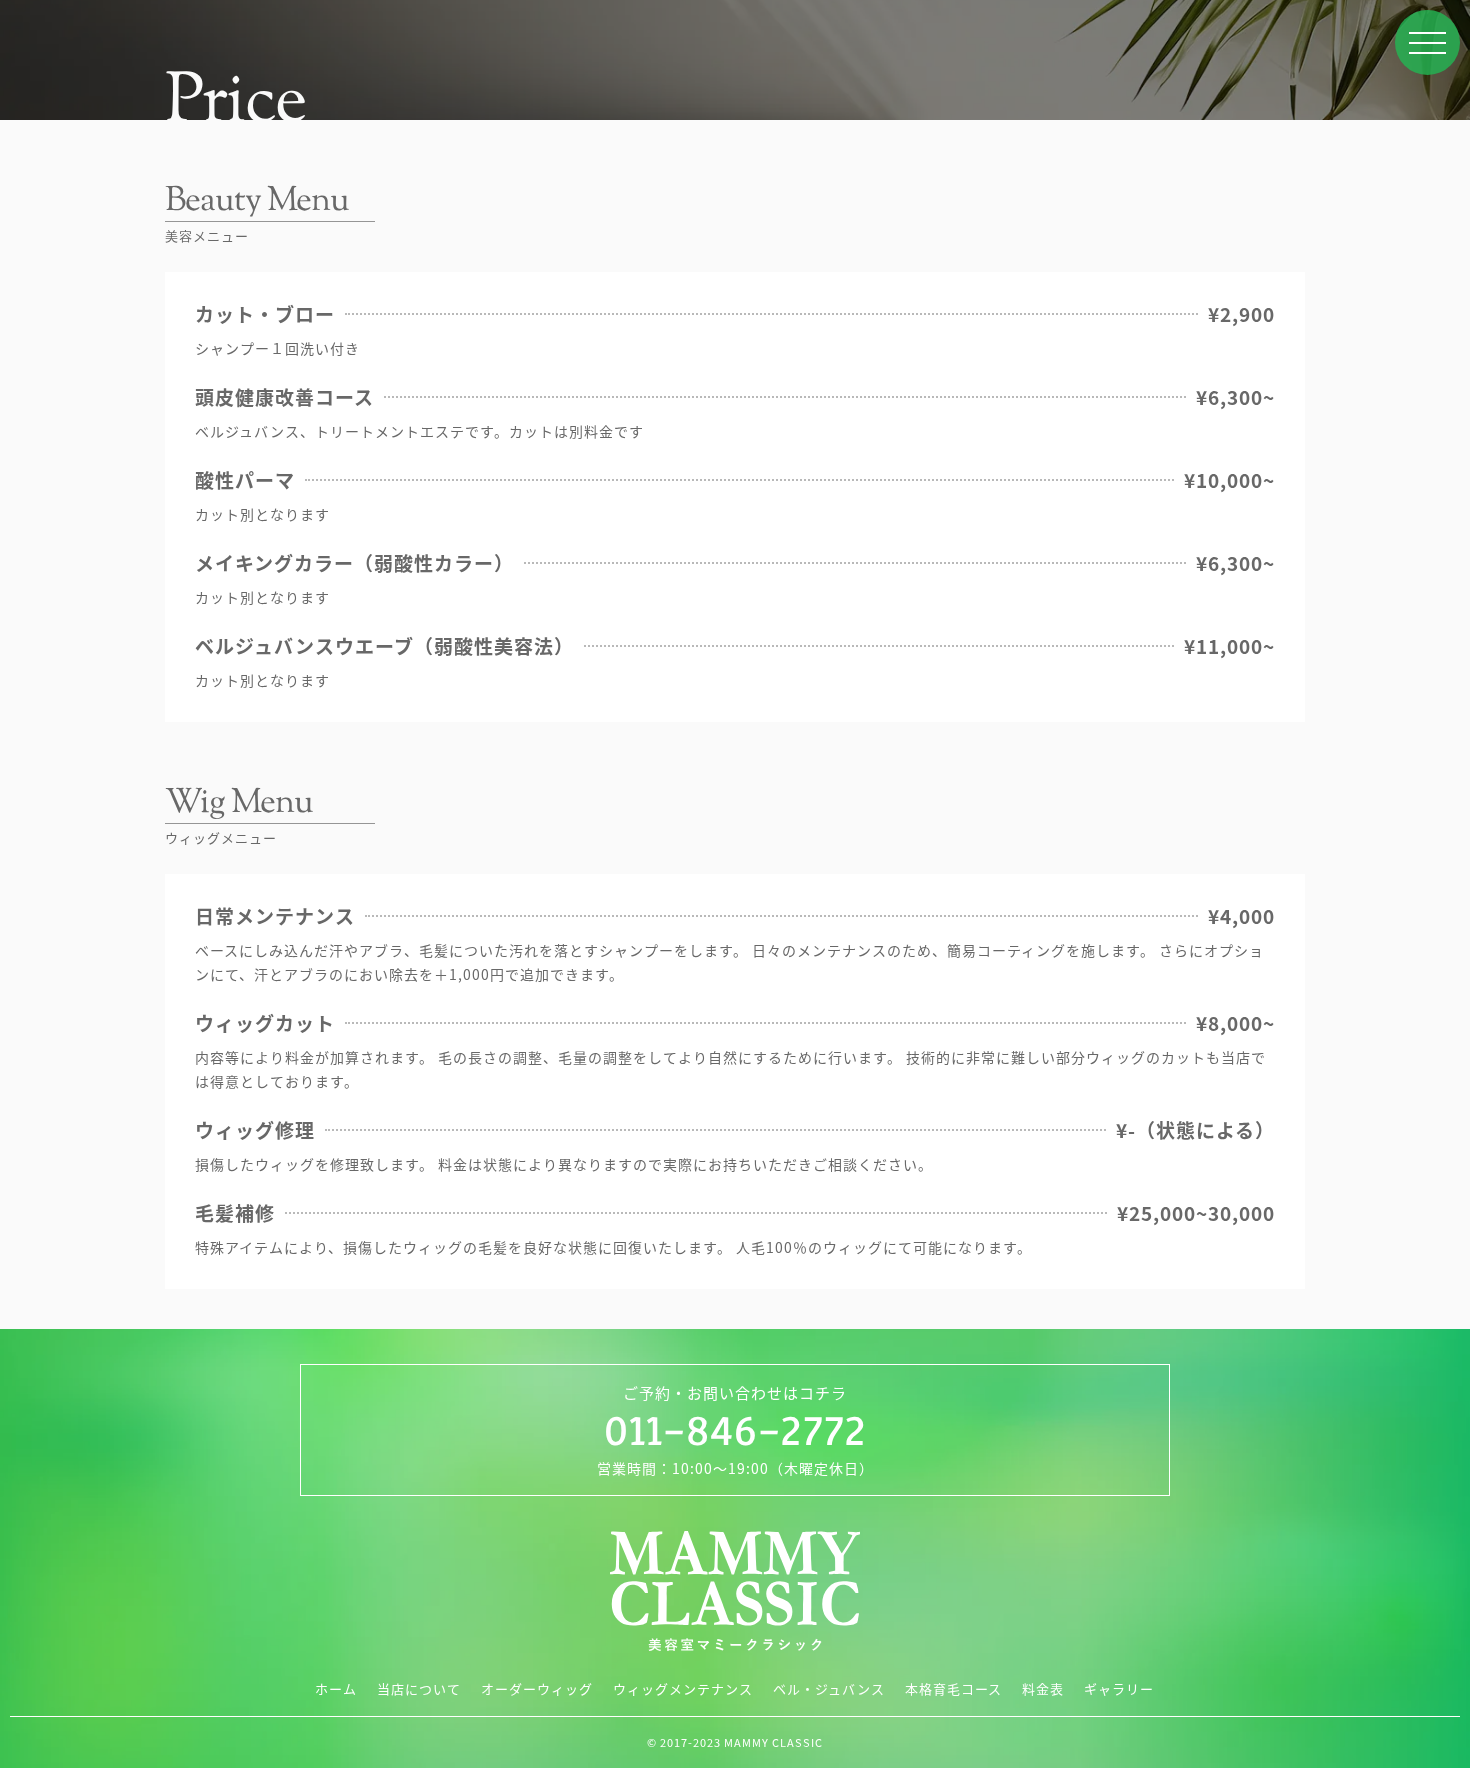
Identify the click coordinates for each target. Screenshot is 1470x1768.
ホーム (336, 1688)
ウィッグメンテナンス (683, 1688)
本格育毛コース (953, 1688)
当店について (419, 1688)
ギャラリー (1119, 1688)
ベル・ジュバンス (829, 1688)
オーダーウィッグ (537, 1688)
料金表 (1043, 1688)
